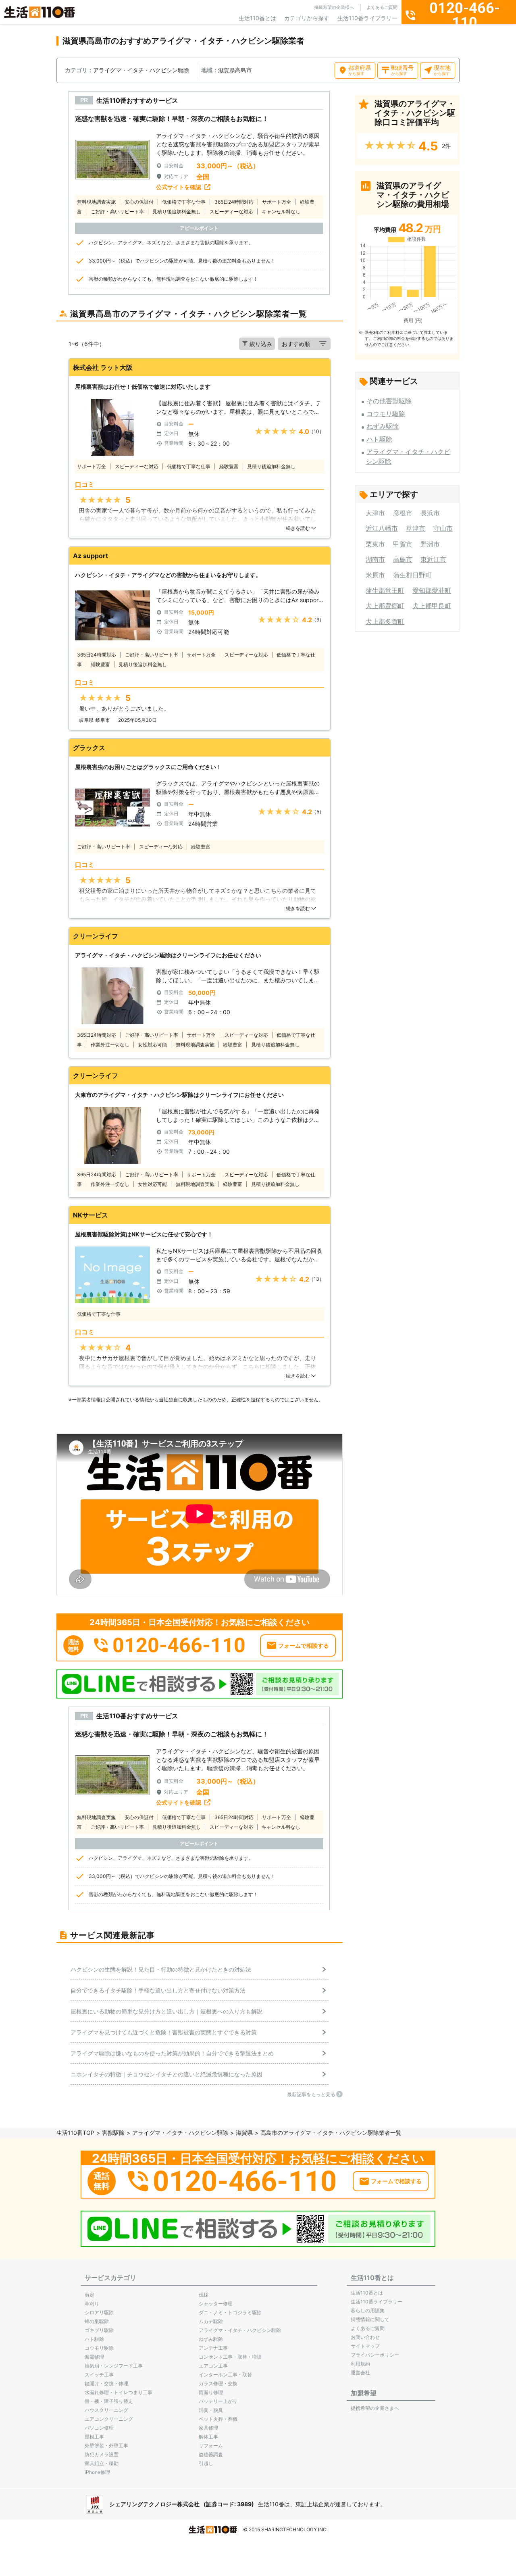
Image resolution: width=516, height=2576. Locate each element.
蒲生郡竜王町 (385, 590)
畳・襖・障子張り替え (109, 2401)
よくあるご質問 (382, 7)
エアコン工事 (213, 2366)
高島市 (403, 559)
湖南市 (375, 559)
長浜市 (430, 513)
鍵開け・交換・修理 (106, 2383)
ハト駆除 (379, 439)
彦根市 (403, 513)
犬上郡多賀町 (385, 621)
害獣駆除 (113, 2133)
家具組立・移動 (102, 2463)
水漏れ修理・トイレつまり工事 (119, 2392)
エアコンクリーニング (109, 2419)
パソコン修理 (99, 2428)
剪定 (89, 2295)
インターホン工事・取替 (225, 2375)
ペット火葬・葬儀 (218, 2419)
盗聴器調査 (211, 2454)
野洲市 (430, 544)
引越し (206, 2463)
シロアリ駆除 (99, 2312)
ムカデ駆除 (211, 2321)
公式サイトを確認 (179, 187)
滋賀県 (244, 2133)
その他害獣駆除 (389, 401)
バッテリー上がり (218, 2401)
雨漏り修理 (211, 2392)
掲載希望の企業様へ (334, 7)
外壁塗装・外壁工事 (106, 2446)
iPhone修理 (97, 2472)
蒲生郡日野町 (412, 575)
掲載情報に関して (370, 2319)
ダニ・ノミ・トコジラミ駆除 (230, 2312)
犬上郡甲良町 (432, 606)
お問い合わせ (365, 2337)
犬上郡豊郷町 (385, 606)
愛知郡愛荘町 (432, 590)
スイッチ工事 (99, 2375)
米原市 (375, 575)
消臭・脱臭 (211, 2410)
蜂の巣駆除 (97, 2321)
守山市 (443, 528)
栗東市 (375, 544)
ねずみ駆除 (383, 426)
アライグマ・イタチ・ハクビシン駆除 (180, 2133)
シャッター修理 (216, 2304)
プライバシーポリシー (375, 2355)
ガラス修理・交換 (218, 2383)
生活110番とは (257, 18)
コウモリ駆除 (386, 414)
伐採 (204, 2295)
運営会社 (360, 2373)
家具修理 (208, 2428)
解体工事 (208, 2437)
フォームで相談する (304, 1645)
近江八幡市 (382, 528)
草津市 (416, 528)
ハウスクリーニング (106, 2410)
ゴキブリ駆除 (99, 2330)
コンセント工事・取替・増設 (230, 2357)
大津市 (375, 513)
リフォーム (211, 2446)
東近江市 (433, 559)
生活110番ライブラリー (367, 18)
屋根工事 (94, 2437)
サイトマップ (365, 2346)
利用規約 (360, 2364)
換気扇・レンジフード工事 (114, 2366)
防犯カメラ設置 (102, 2454)
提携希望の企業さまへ (375, 2408)
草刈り (92, 2304)
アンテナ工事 (213, 2348)
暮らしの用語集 (368, 2310)
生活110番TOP (75, 2133)
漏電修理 (94, 2357)
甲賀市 (403, 544)
